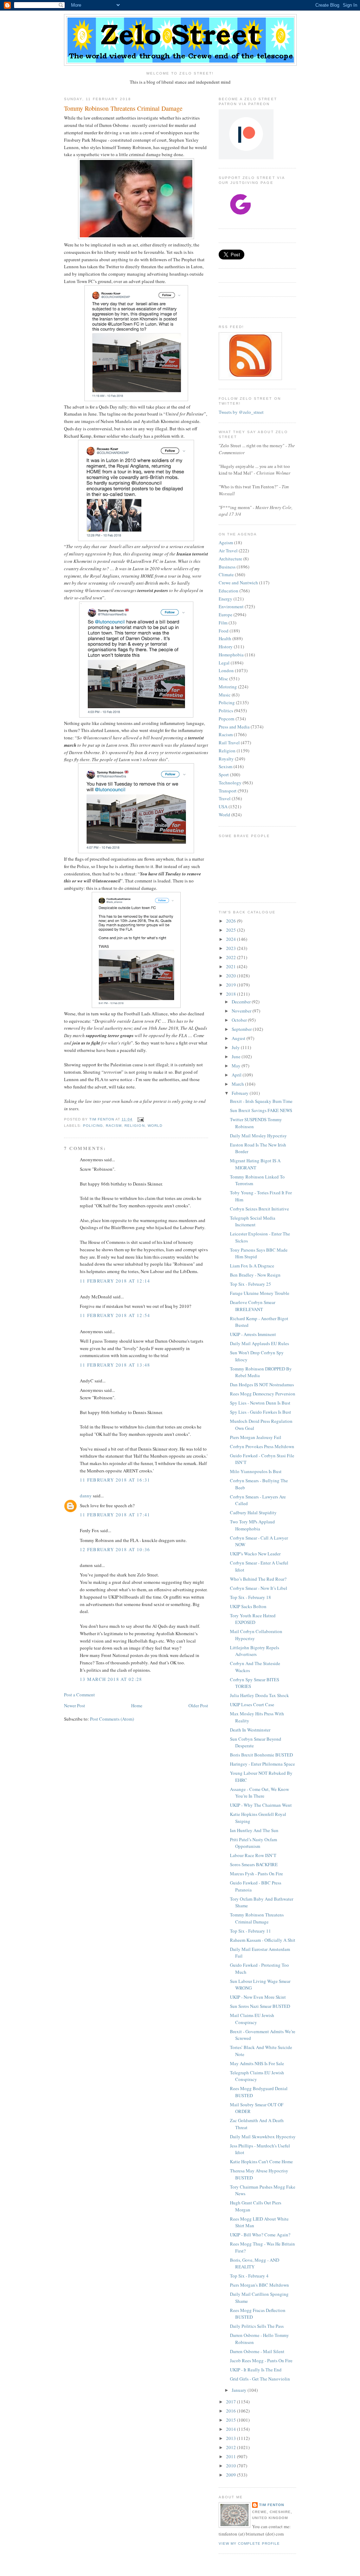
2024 (232, 939)
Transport (228, 791)
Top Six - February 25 (250, 1284)
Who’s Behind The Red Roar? (258, 1579)
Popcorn (227, 719)
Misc (223, 679)
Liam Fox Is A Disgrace (252, 1266)
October (240, 1020)
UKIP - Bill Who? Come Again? (260, 2235)
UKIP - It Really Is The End (256, 2370)
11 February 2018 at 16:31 (115, 1480)
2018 (232, 994)
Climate (226, 574)
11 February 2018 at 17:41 (115, 1515)
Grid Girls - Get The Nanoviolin (260, 2379)
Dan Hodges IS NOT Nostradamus (262, 1385)
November (242, 1011)
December (242, 1002)
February (241, 1093)
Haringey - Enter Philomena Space (262, 1764)
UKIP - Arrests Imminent (253, 1334)
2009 (232, 2475)
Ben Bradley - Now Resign (255, 1275)
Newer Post (75, 1705)
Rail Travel (229, 743)
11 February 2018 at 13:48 (115, 1365)
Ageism (226, 542)
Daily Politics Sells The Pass (257, 2326)
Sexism (226, 766)
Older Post (198, 1705)
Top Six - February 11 (250, 1931)
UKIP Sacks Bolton (248, 1606)
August (239, 1038)
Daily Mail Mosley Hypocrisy (258, 1136)
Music (225, 695)
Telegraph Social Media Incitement (253, 1221)
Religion (134, 1126)
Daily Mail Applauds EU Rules (259, 1343)
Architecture (230, 559)
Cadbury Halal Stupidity (253, 1512)
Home (137, 1705)
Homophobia (231, 655)
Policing (93, 1126)
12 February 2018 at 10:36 (115, 1549)
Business (227, 567)
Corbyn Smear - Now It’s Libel (259, 1588)
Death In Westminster (250, 1730)
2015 (232, 2420)
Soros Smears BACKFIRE (254, 1864)
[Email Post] (140, 1119)
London (226, 670)
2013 (232, 2438)
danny (86, 1496)
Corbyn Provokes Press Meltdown (262, 1446)
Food (224, 631)
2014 (232, 2429)
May (237, 1066)
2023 (232, 948)
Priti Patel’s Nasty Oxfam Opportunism (253, 1843)
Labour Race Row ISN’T (253, 1855)
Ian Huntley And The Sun (254, 1830)
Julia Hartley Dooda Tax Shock (259, 1695)
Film (223, 623)
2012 (232, 2447)
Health (225, 638)
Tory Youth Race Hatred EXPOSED (253, 1619)
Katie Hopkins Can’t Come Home (261, 2161)
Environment (231, 606)
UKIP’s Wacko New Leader (255, 1554)
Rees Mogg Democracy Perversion (263, 1394)
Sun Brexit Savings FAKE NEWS (261, 1110)
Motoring (228, 687)
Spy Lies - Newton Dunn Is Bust (260, 1403)
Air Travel (228, 551)
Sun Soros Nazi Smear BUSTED (260, 2006)
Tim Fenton (272, 2505)
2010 (232, 2466)
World (155, 1126)
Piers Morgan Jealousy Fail (256, 1437)
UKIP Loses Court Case (252, 1704)
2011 (232, 2456)
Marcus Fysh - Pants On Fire (256, 1874)
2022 (232, 957)
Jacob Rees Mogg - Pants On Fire (261, 2360)
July (236, 1047)
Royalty (226, 759)
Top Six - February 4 (249, 2276)
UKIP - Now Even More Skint (258, 1997)
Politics (226, 711)
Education (229, 591)
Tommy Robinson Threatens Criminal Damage (257, 1918)
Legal (224, 663)
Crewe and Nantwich (238, 583)
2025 (232, 930)
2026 (232, 921)
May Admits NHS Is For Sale (257, 2063)
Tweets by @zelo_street (241, 412)
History (226, 647)
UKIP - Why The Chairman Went (261, 1805)
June (237, 1056)
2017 (232, 2402)
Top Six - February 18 (250, 1597)
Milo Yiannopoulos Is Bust (256, 1471)
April (237, 1075)
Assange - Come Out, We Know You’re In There (259, 1793)
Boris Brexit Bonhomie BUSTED (261, 1755)
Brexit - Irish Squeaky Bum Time (261, 1101)
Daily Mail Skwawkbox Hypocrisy (263, 2137)
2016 (232, 2411)
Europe (226, 615)
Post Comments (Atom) (112, 1719)
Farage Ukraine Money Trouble (260, 1293)
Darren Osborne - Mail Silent (257, 2351)
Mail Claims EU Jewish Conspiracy (252, 2019)
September (242, 1029)
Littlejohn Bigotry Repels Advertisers (255, 1651)
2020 (232, 976)
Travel (225, 798)
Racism (114, 1126)
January (240, 2390)
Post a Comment (79, 1695)
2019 (232, 985)
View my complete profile (249, 2543)
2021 (232, 966)
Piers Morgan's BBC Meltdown (259, 2285)
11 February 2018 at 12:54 (115, 1315)
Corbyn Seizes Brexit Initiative (259, 1209)
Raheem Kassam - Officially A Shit (263, 1940)
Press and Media (234, 727)
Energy (226, 599)
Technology (230, 783)
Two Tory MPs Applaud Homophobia (252, 1525)
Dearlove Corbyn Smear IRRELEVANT (253, 1306)
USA (223, 807)
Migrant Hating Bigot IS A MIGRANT (255, 1164)
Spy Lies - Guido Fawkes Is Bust (261, 1412)
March (238, 1084)
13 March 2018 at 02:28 (111, 1679)
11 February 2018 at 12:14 (115, 1281)
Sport (224, 775)
